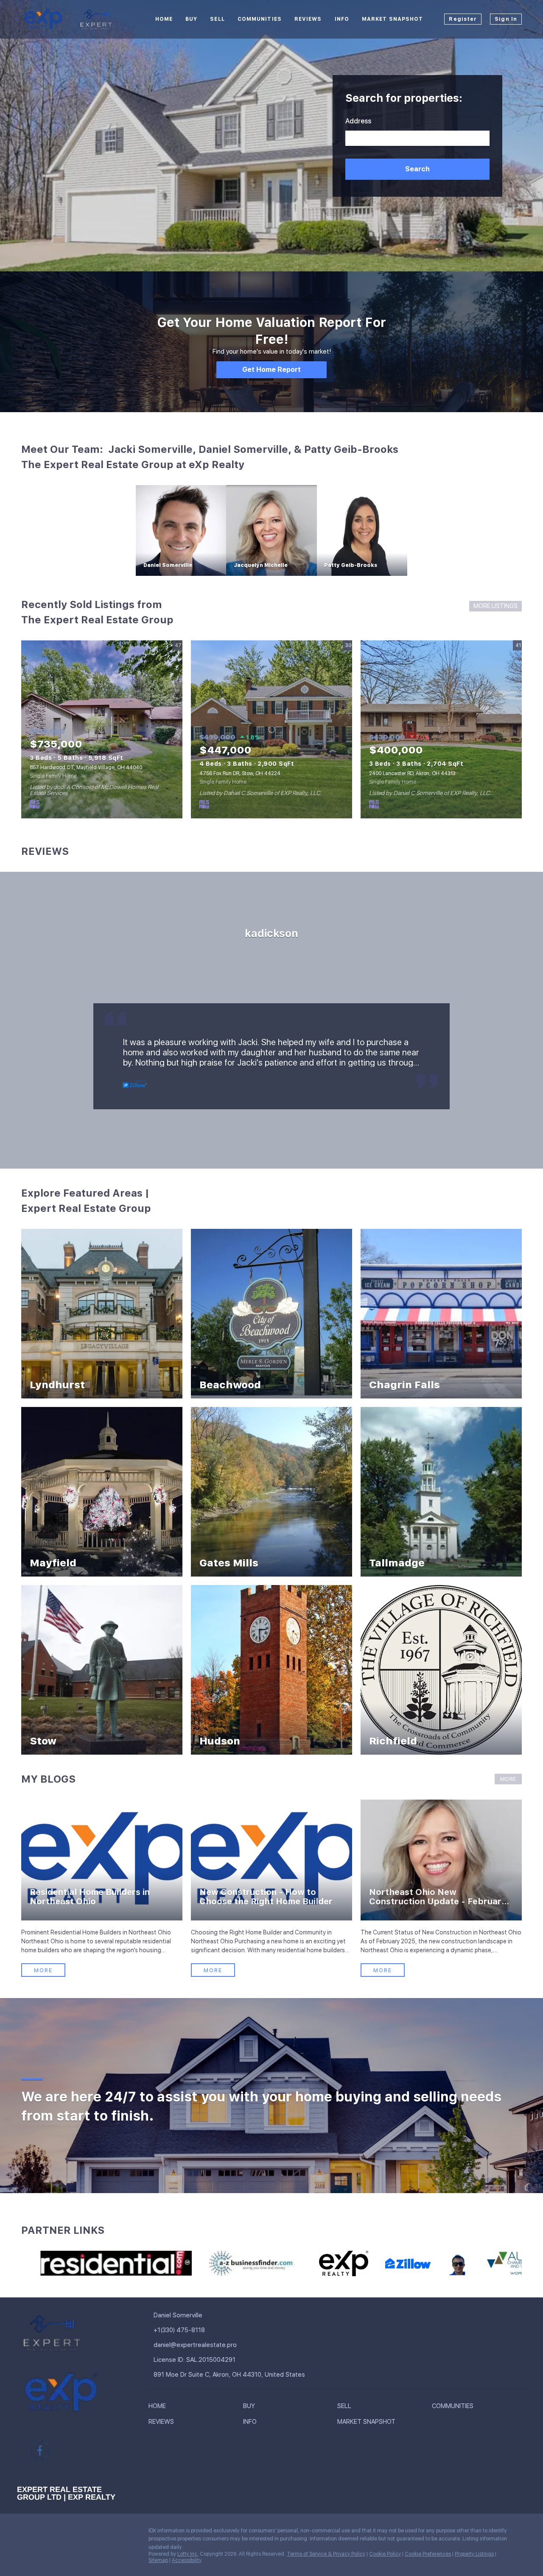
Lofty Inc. (188, 2554)
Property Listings (474, 2554)
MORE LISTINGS (495, 606)
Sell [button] (217, 19)
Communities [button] (260, 19)
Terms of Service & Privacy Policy (326, 2554)
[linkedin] (40, 2533)
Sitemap (158, 2560)
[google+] (74, 2533)
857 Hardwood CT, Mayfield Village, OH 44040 (86, 767)
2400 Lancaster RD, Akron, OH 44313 (412, 773)
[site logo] (72, 2450)
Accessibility (187, 2560)
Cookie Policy (385, 2554)
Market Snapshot (393, 19)
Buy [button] (191, 19)
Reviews (308, 19)
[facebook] (23, 2533)
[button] (417, 169)
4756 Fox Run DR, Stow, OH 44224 (240, 773)
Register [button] (463, 19)
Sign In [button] (506, 19)
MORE (508, 1779)
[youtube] (57, 2533)
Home (164, 19)
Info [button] (342, 19)
